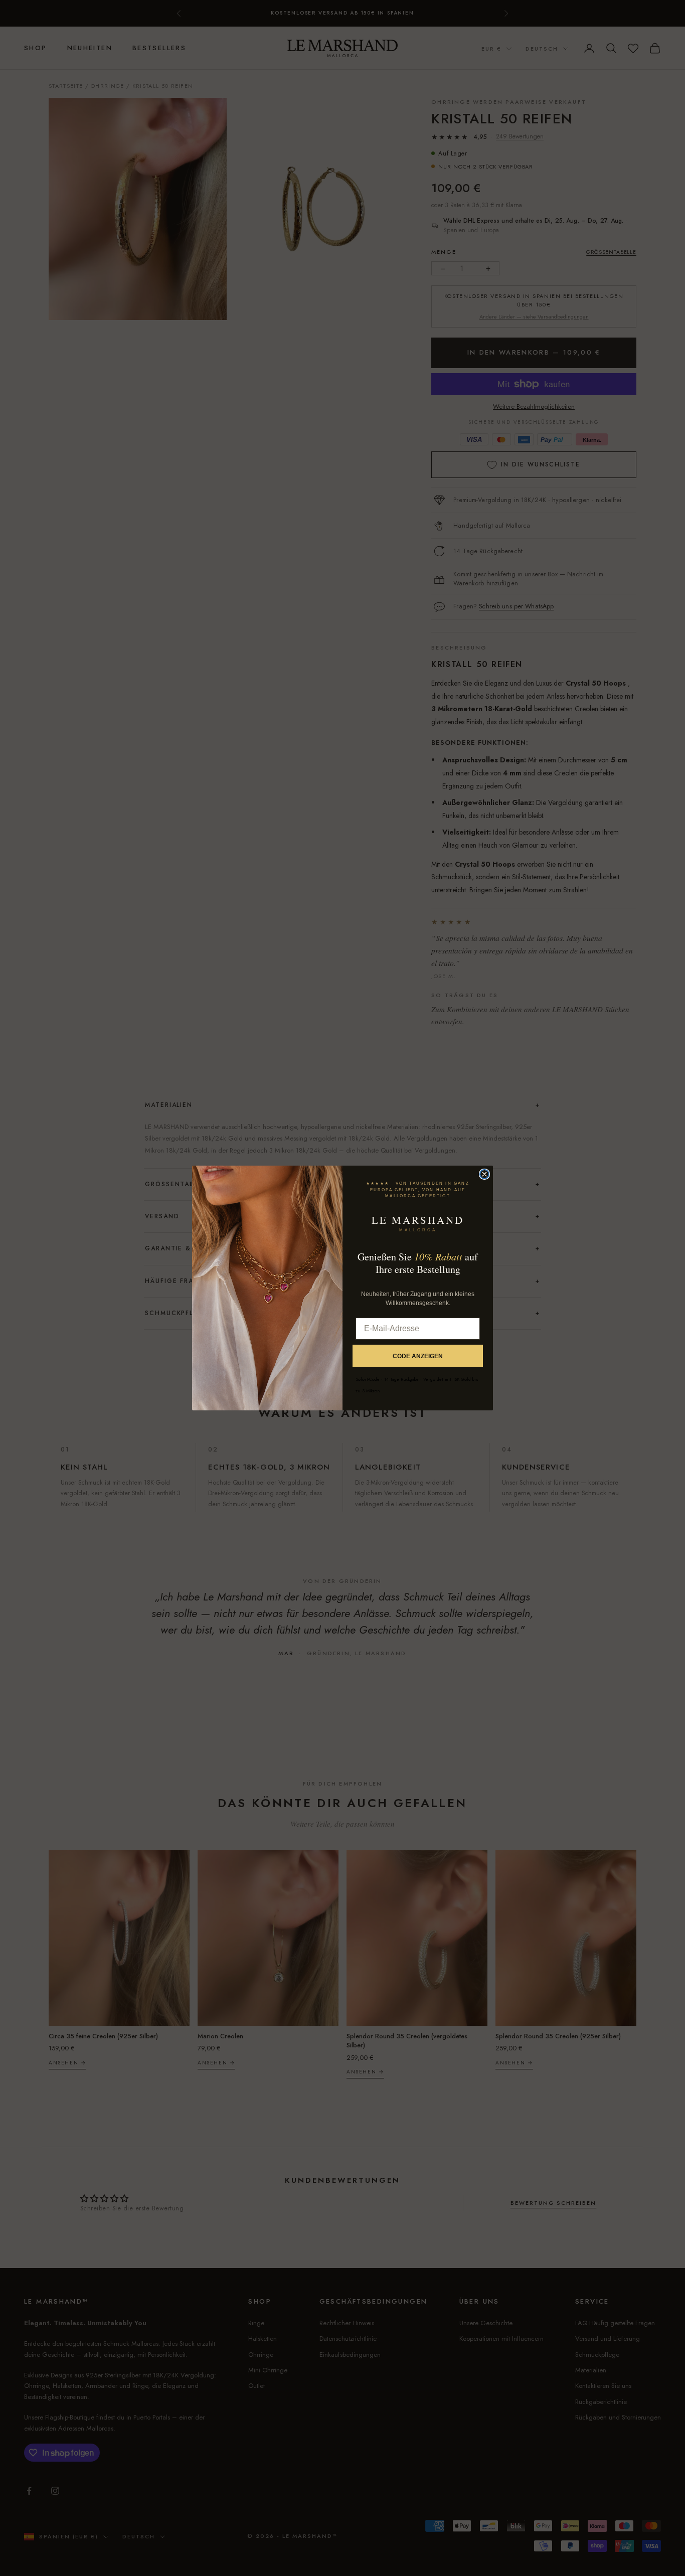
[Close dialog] (484, 1174)
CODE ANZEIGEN (418, 1356)
